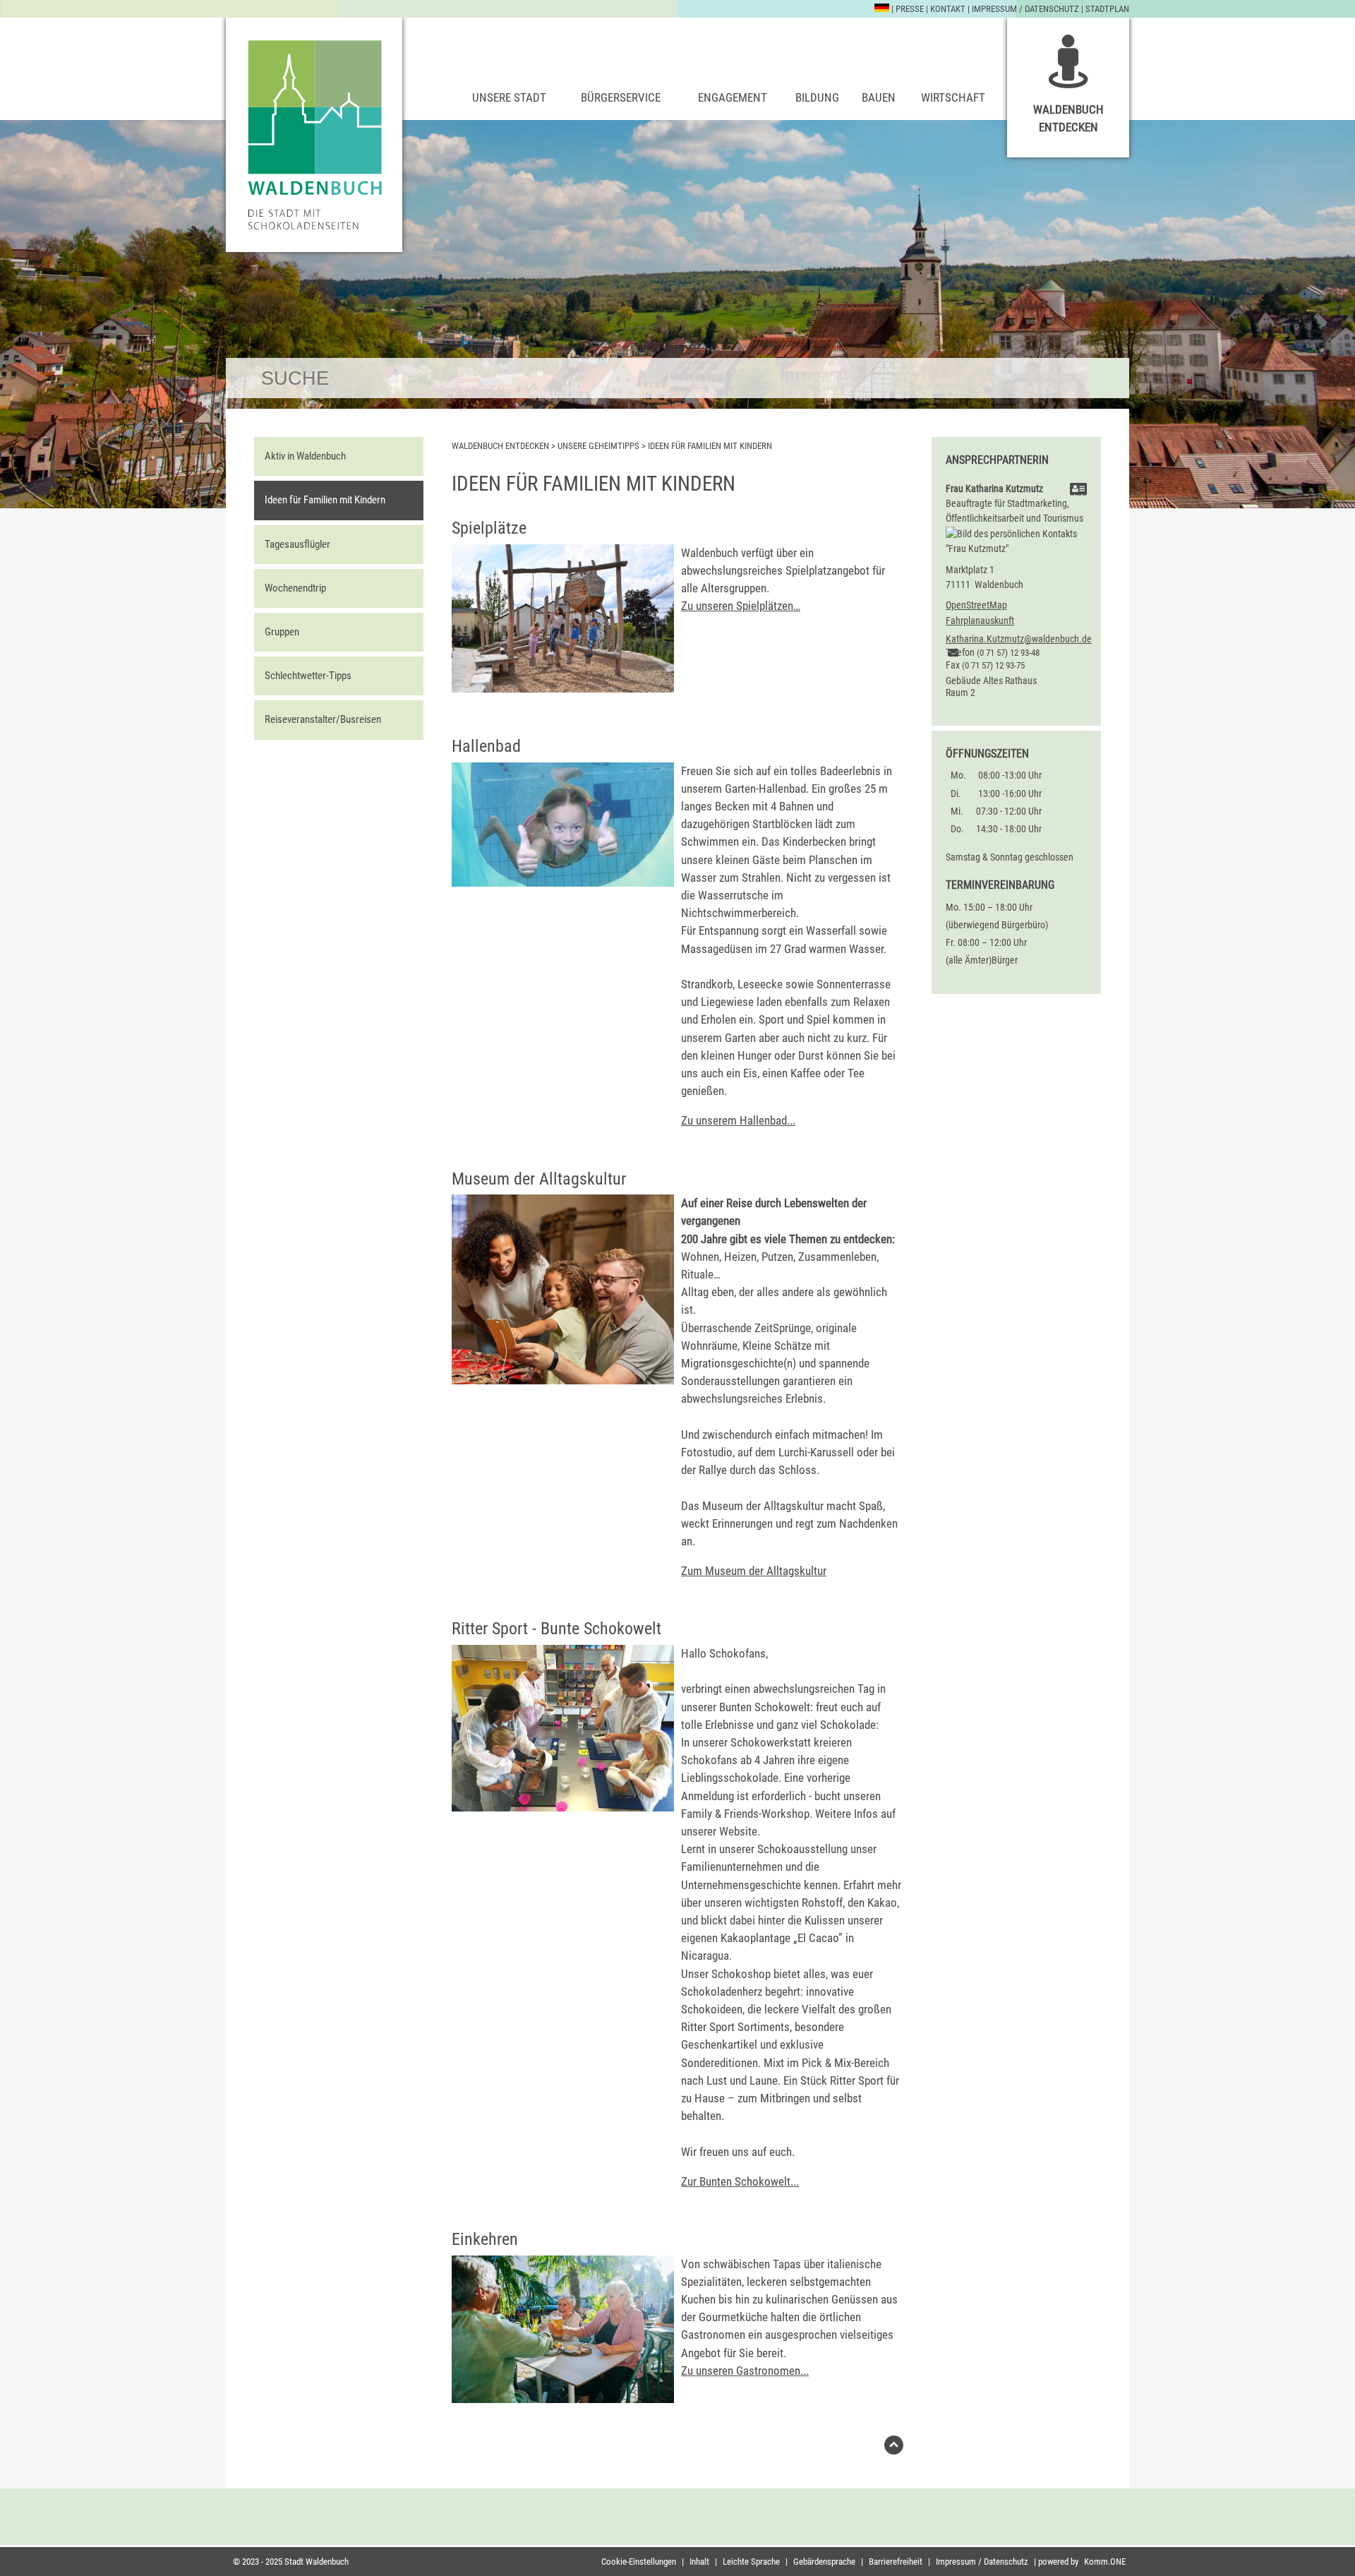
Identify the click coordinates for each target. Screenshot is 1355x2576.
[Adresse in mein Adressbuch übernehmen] (1078, 491)
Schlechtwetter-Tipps (308, 676)
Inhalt (699, 2562)
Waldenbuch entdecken (1068, 118)
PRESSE (910, 9)
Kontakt (948, 9)
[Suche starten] (1109, 378)
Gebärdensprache (824, 2562)
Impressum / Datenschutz (1025, 9)
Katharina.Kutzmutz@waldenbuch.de (1019, 639)
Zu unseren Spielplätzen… (741, 606)
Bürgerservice (621, 97)
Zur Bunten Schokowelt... (740, 2181)
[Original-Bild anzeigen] (563, 882)
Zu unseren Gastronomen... (745, 2371)
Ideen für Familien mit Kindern (325, 500)
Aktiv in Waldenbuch (305, 456)
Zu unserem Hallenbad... (738, 1120)
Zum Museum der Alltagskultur (754, 1571)
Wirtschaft (953, 97)
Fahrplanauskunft (980, 621)
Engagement (733, 97)
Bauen (879, 97)
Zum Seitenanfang (894, 2449)
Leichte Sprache (751, 2562)
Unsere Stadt (509, 97)
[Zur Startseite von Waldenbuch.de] (314, 135)
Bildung (817, 97)
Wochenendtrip (295, 588)
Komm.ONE (1105, 2562)
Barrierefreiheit (896, 2562)
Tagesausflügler (297, 544)
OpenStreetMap (976, 605)
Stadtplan (1107, 9)
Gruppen (282, 632)
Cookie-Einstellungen (639, 2562)
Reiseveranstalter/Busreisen (323, 719)
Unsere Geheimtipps (598, 446)
